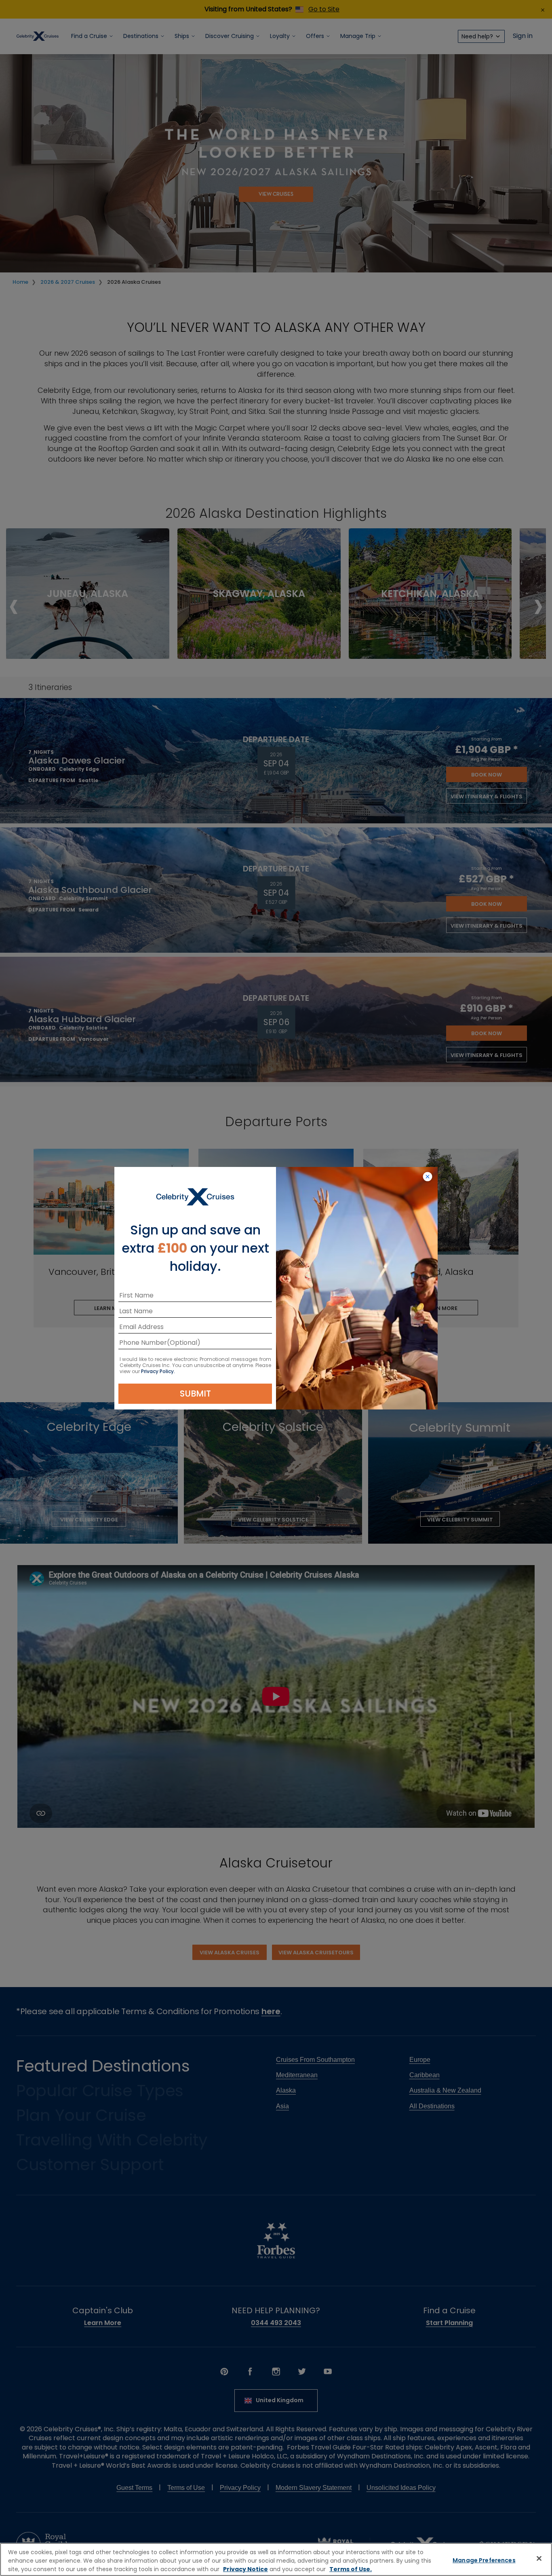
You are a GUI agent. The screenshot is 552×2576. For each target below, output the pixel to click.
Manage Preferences (484, 2560)
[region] (276, 2559)
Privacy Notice (245, 2569)
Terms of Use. (351, 2569)
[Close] (539, 2559)
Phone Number (143, 1344)
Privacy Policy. (158, 1371)
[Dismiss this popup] (428, 1177)
